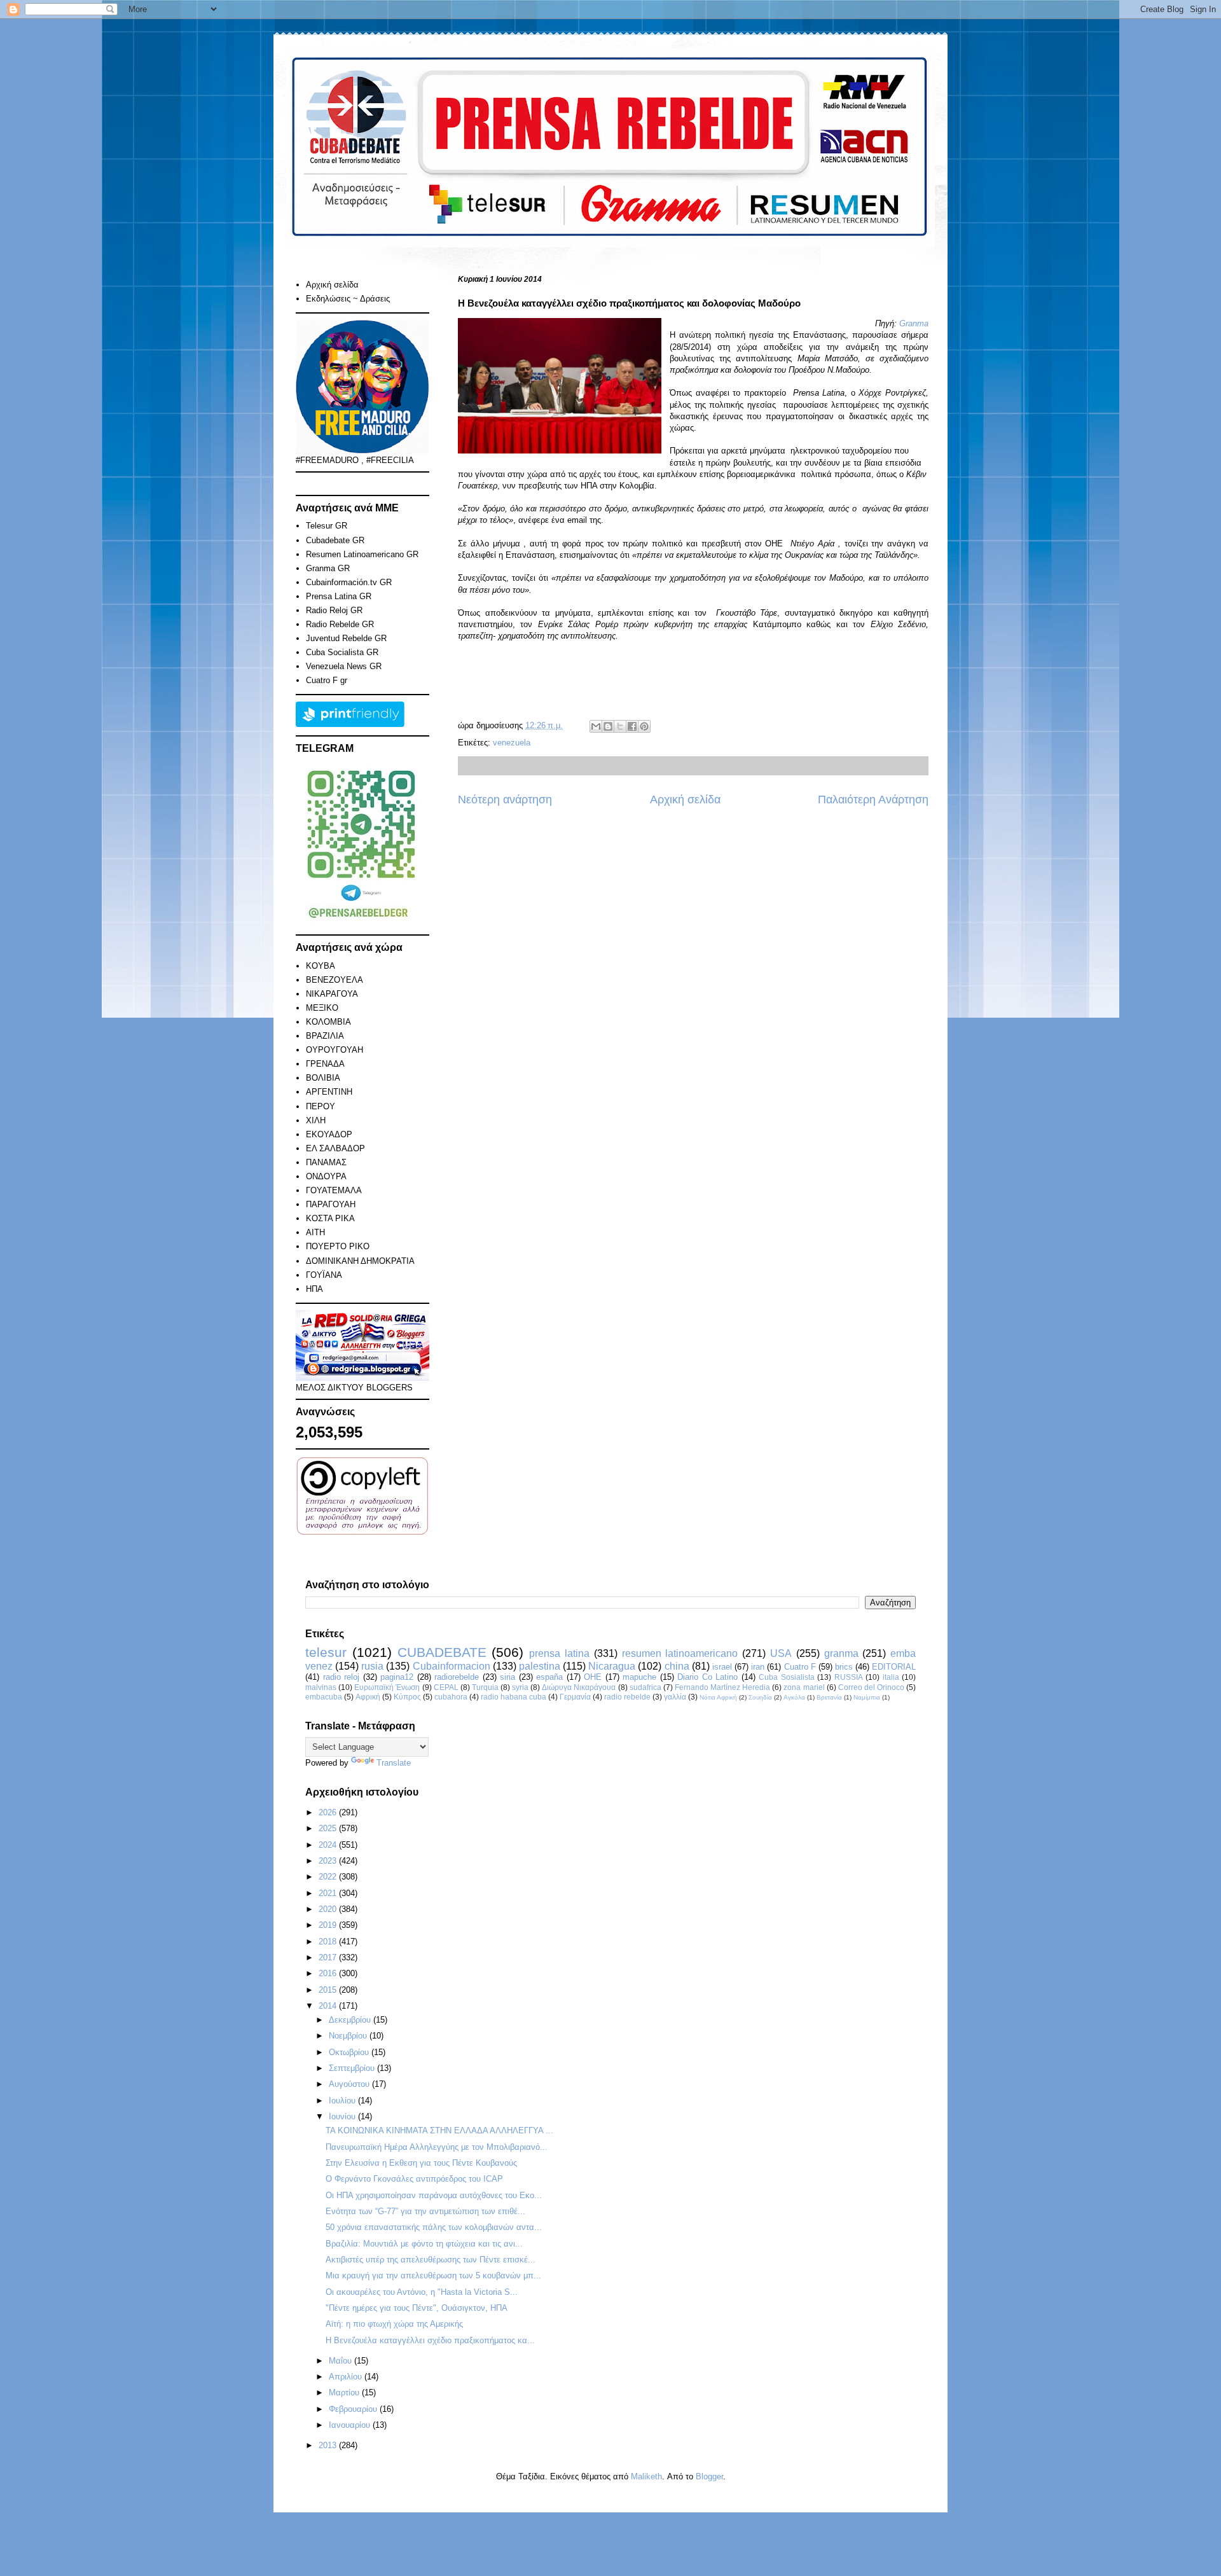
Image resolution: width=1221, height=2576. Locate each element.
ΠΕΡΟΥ (321, 1106)
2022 (329, 1877)
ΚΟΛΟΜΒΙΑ (328, 1022)
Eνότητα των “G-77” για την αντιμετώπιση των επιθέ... (425, 2211)
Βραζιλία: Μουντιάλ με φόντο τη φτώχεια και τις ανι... (424, 2244)
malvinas (321, 1687)
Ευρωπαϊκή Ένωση (387, 1687)
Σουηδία (760, 1697)
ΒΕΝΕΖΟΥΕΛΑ (335, 980)
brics (844, 1667)
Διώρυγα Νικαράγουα (579, 1687)
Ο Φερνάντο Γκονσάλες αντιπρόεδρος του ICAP (414, 2179)
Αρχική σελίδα (685, 800)
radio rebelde (627, 1697)
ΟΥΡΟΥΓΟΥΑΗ (335, 1050)
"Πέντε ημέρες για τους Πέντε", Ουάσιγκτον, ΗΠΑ (417, 2308)
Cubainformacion (452, 1666)
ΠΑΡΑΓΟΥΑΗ (331, 1204)
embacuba (324, 1697)
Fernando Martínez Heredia (722, 1687)
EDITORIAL (894, 1667)
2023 (329, 1861)
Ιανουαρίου (351, 2425)
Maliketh (646, 2476)
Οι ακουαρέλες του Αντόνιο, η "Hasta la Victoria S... (422, 2292)
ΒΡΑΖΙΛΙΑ (325, 1036)
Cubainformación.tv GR (349, 582)
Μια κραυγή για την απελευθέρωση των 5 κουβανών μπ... (433, 2275)
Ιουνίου (343, 2116)
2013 (329, 2445)
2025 (329, 1828)
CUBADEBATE (442, 1652)
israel (722, 1667)
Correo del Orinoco (871, 1687)
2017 (329, 1957)
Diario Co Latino (707, 1677)
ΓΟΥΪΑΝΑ (324, 1275)
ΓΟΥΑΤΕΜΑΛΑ (334, 1190)
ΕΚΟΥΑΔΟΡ (329, 1134)
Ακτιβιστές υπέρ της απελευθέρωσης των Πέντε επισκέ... (431, 2260)
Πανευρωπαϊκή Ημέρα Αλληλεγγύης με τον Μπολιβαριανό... (437, 2147)
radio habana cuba (514, 1697)
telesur (326, 1652)
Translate (394, 1763)
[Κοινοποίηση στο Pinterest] (644, 726)
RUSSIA (849, 1677)
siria (507, 1677)
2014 (329, 2006)
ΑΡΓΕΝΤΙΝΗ (329, 1092)
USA (781, 1653)
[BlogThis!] (608, 726)
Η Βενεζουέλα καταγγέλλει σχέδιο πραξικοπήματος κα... (430, 2340)
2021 (329, 1893)
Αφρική (368, 1697)
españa (549, 1677)
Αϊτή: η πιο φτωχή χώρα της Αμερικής (394, 2324)
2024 (329, 1845)
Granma (914, 323)
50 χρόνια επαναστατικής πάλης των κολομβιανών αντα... (434, 2227)
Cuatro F (800, 1667)
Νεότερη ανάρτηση (505, 800)
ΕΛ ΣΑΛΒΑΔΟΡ (335, 1148)
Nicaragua (612, 1666)
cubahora (451, 1697)
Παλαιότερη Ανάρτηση (873, 800)
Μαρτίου (345, 2392)
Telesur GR (327, 526)
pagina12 (397, 1677)
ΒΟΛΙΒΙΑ (323, 1078)
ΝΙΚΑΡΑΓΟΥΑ (332, 994)
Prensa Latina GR (339, 596)
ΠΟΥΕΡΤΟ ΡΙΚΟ (338, 1246)
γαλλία (675, 1697)
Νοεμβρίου (349, 2036)
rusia (372, 1666)
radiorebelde (457, 1677)
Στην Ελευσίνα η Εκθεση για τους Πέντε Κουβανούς (421, 2163)
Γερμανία (575, 1697)
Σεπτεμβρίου (353, 2068)
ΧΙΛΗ (316, 1120)
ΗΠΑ (314, 1289)
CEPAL (446, 1687)
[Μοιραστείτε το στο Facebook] (632, 726)
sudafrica (645, 1687)
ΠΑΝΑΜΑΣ (326, 1162)
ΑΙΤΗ (315, 1232)
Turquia (485, 1687)
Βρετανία (829, 1697)
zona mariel (804, 1687)
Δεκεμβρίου (351, 2020)
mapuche (639, 1677)
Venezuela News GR (344, 666)
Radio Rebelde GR (340, 624)
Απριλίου (347, 2377)
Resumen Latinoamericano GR (362, 554)
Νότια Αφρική (718, 1697)
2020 (329, 1909)
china (677, 1666)
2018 (329, 1942)
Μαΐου (341, 2361)
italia (891, 1677)
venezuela (512, 743)
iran (758, 1667)
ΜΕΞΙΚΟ (322, 1008)
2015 (329, 1990)
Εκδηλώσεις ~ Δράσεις (348, 299)
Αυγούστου (350, 2084)
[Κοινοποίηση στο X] (620, 726)
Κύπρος (407, 1697)
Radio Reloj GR (334, 610)
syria (520, 1687)
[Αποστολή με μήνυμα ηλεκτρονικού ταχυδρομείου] (596, 726)
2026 (329, 1812)
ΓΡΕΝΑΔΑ (325, 1064)
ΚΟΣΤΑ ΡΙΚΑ (330, 1218)
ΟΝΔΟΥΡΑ (326, 1176)
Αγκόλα (794, 1697)
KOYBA (321, 966)
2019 (329, 1925)
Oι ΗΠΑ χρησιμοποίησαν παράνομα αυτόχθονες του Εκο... (434, 2195)
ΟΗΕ (593, 1677)
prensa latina (559, 1653)
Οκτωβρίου (350, 2052)
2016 (329, 1973)
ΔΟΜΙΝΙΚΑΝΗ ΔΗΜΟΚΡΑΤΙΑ (360, 1261)
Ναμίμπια (867, 1697)
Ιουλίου (343, 2101)
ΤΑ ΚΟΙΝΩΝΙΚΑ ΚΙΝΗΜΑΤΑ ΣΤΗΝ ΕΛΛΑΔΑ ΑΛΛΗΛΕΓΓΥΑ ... (439, 2130)
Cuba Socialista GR (342, 652)
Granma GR (328, 568)
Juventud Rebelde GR (346, 638)
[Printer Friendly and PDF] (350, 724)
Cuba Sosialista (787, 1677)
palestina (540, 1666)
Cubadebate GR (335, 540)
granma (841, 1653)
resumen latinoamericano (680, 1653)
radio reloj (341, 1677)
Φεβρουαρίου (354, 2409)
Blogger (709, 2476)
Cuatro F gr (327, 680)
